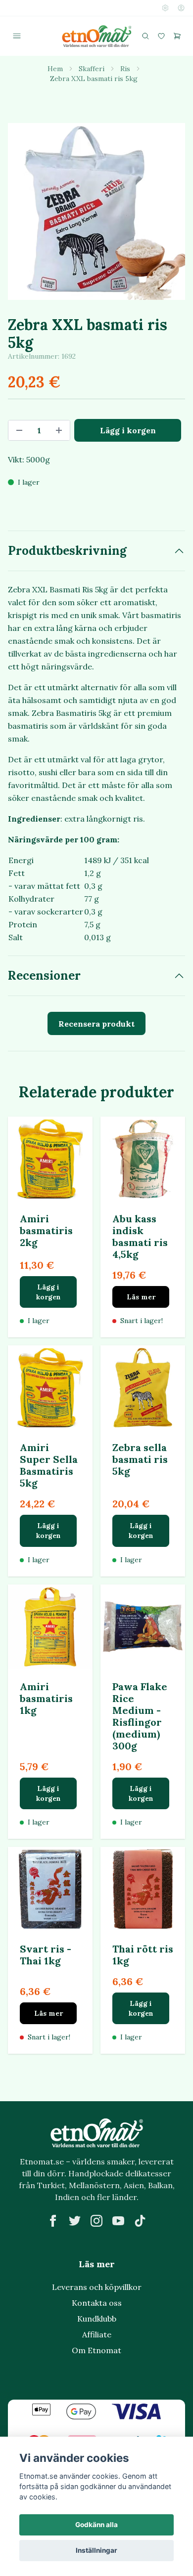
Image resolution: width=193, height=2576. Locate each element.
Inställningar (96, 2550)
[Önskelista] (161, 36)
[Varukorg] (177, 36)
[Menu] (17, 36)
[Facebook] (53, 2221)
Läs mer (141, 1297)
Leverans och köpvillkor (97, 2287)
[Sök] (145, 36)
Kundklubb (97, 2319)
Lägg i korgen (48, 1292)
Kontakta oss (97, 2303)
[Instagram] (96, 2221)
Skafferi (92, 69)
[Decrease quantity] (19, 430)
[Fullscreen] (96, 211)
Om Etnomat (96, 2350)
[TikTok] (140, 2221)
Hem (55, 69)
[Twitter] (75, 2221)
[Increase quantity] (59, 430)
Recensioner (44, 976)
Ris (125, 69)
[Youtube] (118, 2221)
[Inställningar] (165, 8)
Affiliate (97, 2334)
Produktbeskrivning (67, 551)
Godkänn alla (96, 2525)
